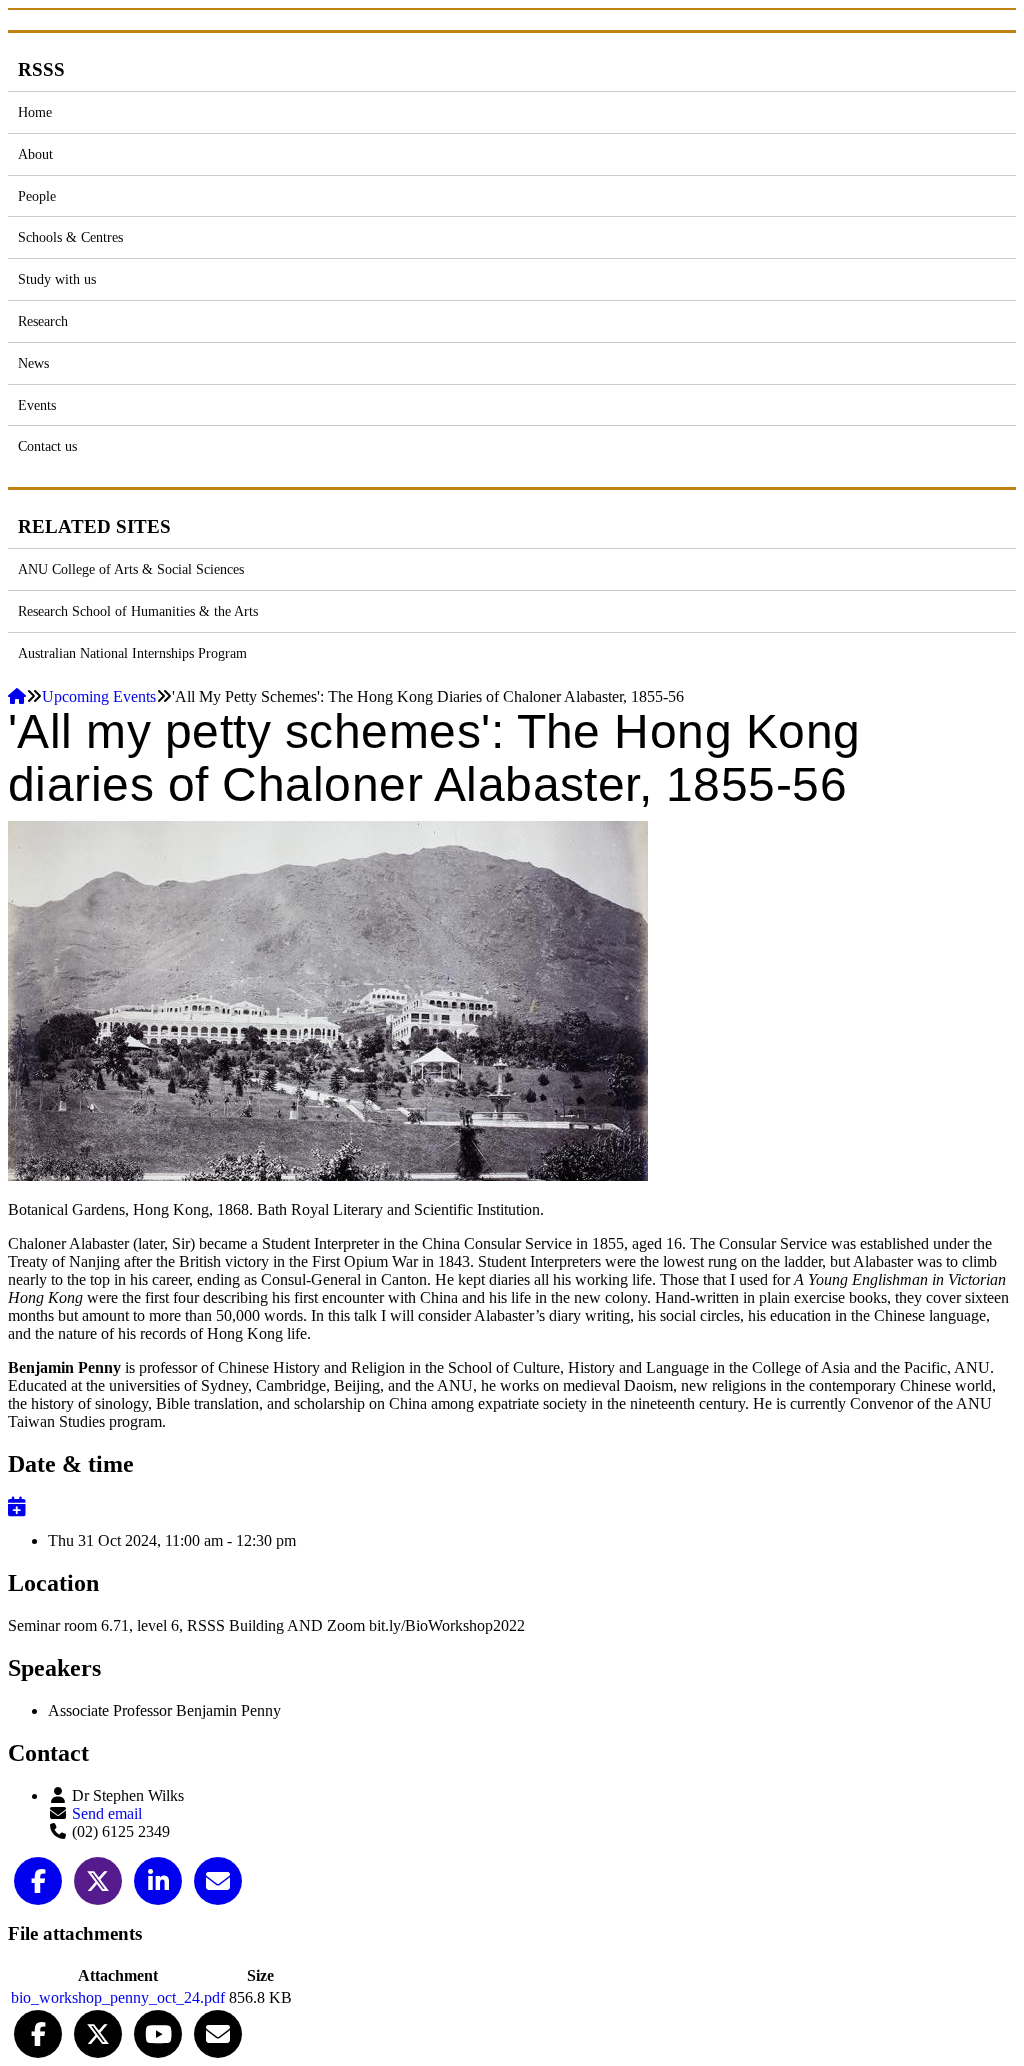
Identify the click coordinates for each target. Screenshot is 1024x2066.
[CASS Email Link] (218, 2032)
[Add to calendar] (17, 1506)
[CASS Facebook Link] (38, 2032)
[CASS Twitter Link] (98, 2032)
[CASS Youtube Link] (158, 2032)
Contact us (47, 446)
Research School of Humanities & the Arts (138, 611)
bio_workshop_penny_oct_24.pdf (118, 1997)
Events (37, 405)
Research (43, 321)
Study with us (57, 279)
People (37, 196)
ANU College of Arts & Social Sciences (131, 569)
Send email (107, 1813)
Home (35, 112)
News (33, 363)
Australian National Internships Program (132, 653)
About (35, 154)
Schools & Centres (70, 237)
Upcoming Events (99, 696)
